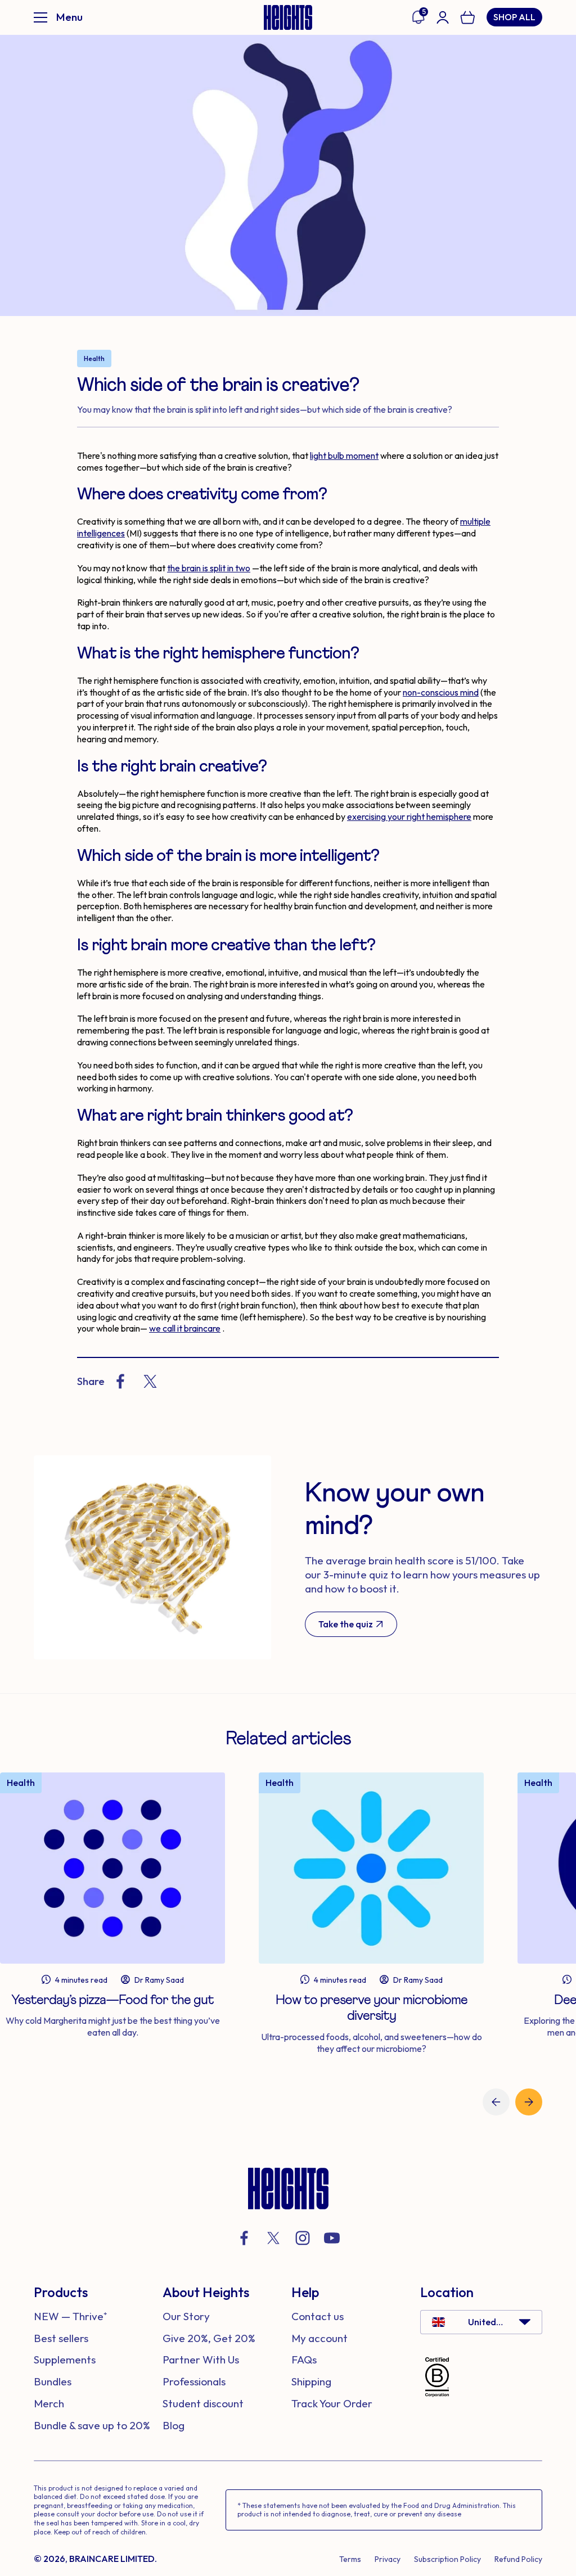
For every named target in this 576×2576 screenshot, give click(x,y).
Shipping (311, 2381)
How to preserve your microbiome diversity (372, 2008)
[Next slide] (529, 2102)
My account (319, 2338)
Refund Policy (518, 2559)
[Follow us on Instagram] (303, 2238)
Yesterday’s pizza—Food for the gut (112, 2000)
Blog (174, 2425)
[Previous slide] (496, 2102)
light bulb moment (344, 455)
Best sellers (61, 2338)
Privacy (388, 2559)
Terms (350, 2559)
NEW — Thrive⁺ (70, 2316)
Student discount (203, 2403)
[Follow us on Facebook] (244, 2238)
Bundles (53, 2381)
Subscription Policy (447, 2559)
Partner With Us (201, 2360)
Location (447, 2292)
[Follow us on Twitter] (273, 2238)
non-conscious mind (441, 692)
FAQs (304, 2360)
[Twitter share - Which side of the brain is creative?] (150, 1381)
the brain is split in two (209, 568)
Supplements (65, 2360)
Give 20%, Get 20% (209, 2338)
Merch (49, 2403)
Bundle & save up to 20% (92, 2425)
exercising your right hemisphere (409, 816)
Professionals (194, 2381)
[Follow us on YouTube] (332, 2238)
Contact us (318, 2316)
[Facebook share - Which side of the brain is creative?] (120, 1381)
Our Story (186, 2316)
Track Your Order (332, 2403)
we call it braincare (185, 1328)
